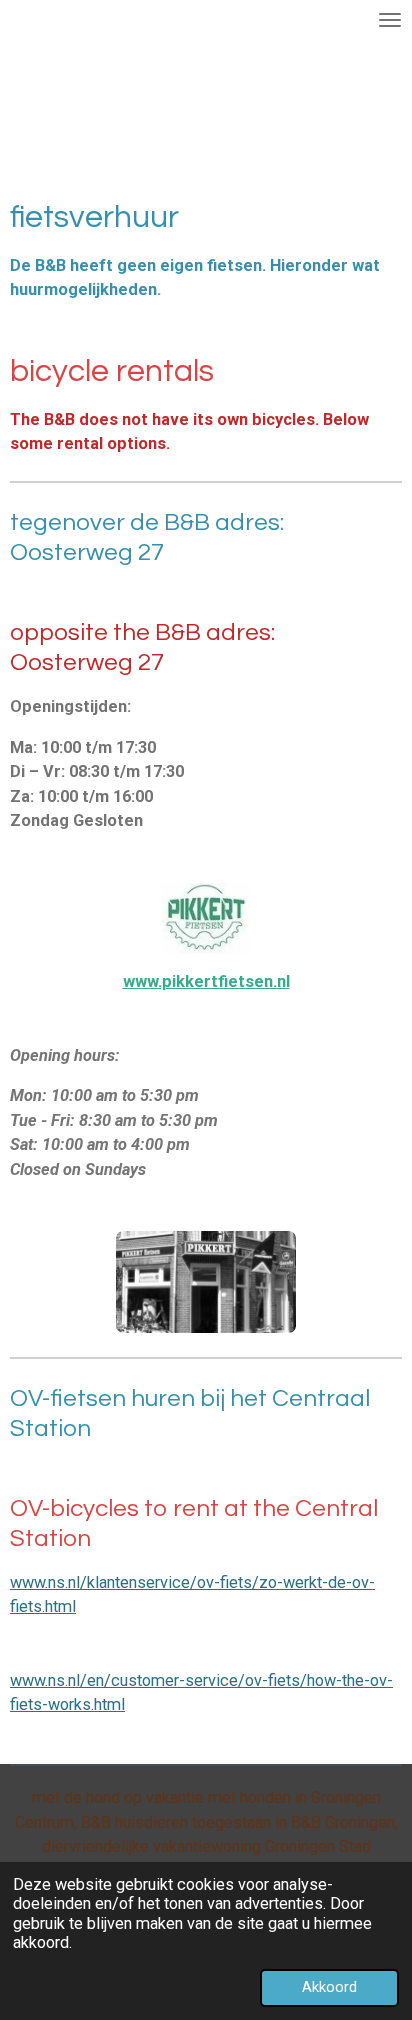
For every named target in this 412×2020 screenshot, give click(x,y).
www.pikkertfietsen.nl (206, 981)
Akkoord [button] (329, 1987)
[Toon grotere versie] (206, 1282)
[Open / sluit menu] (390, 20)
